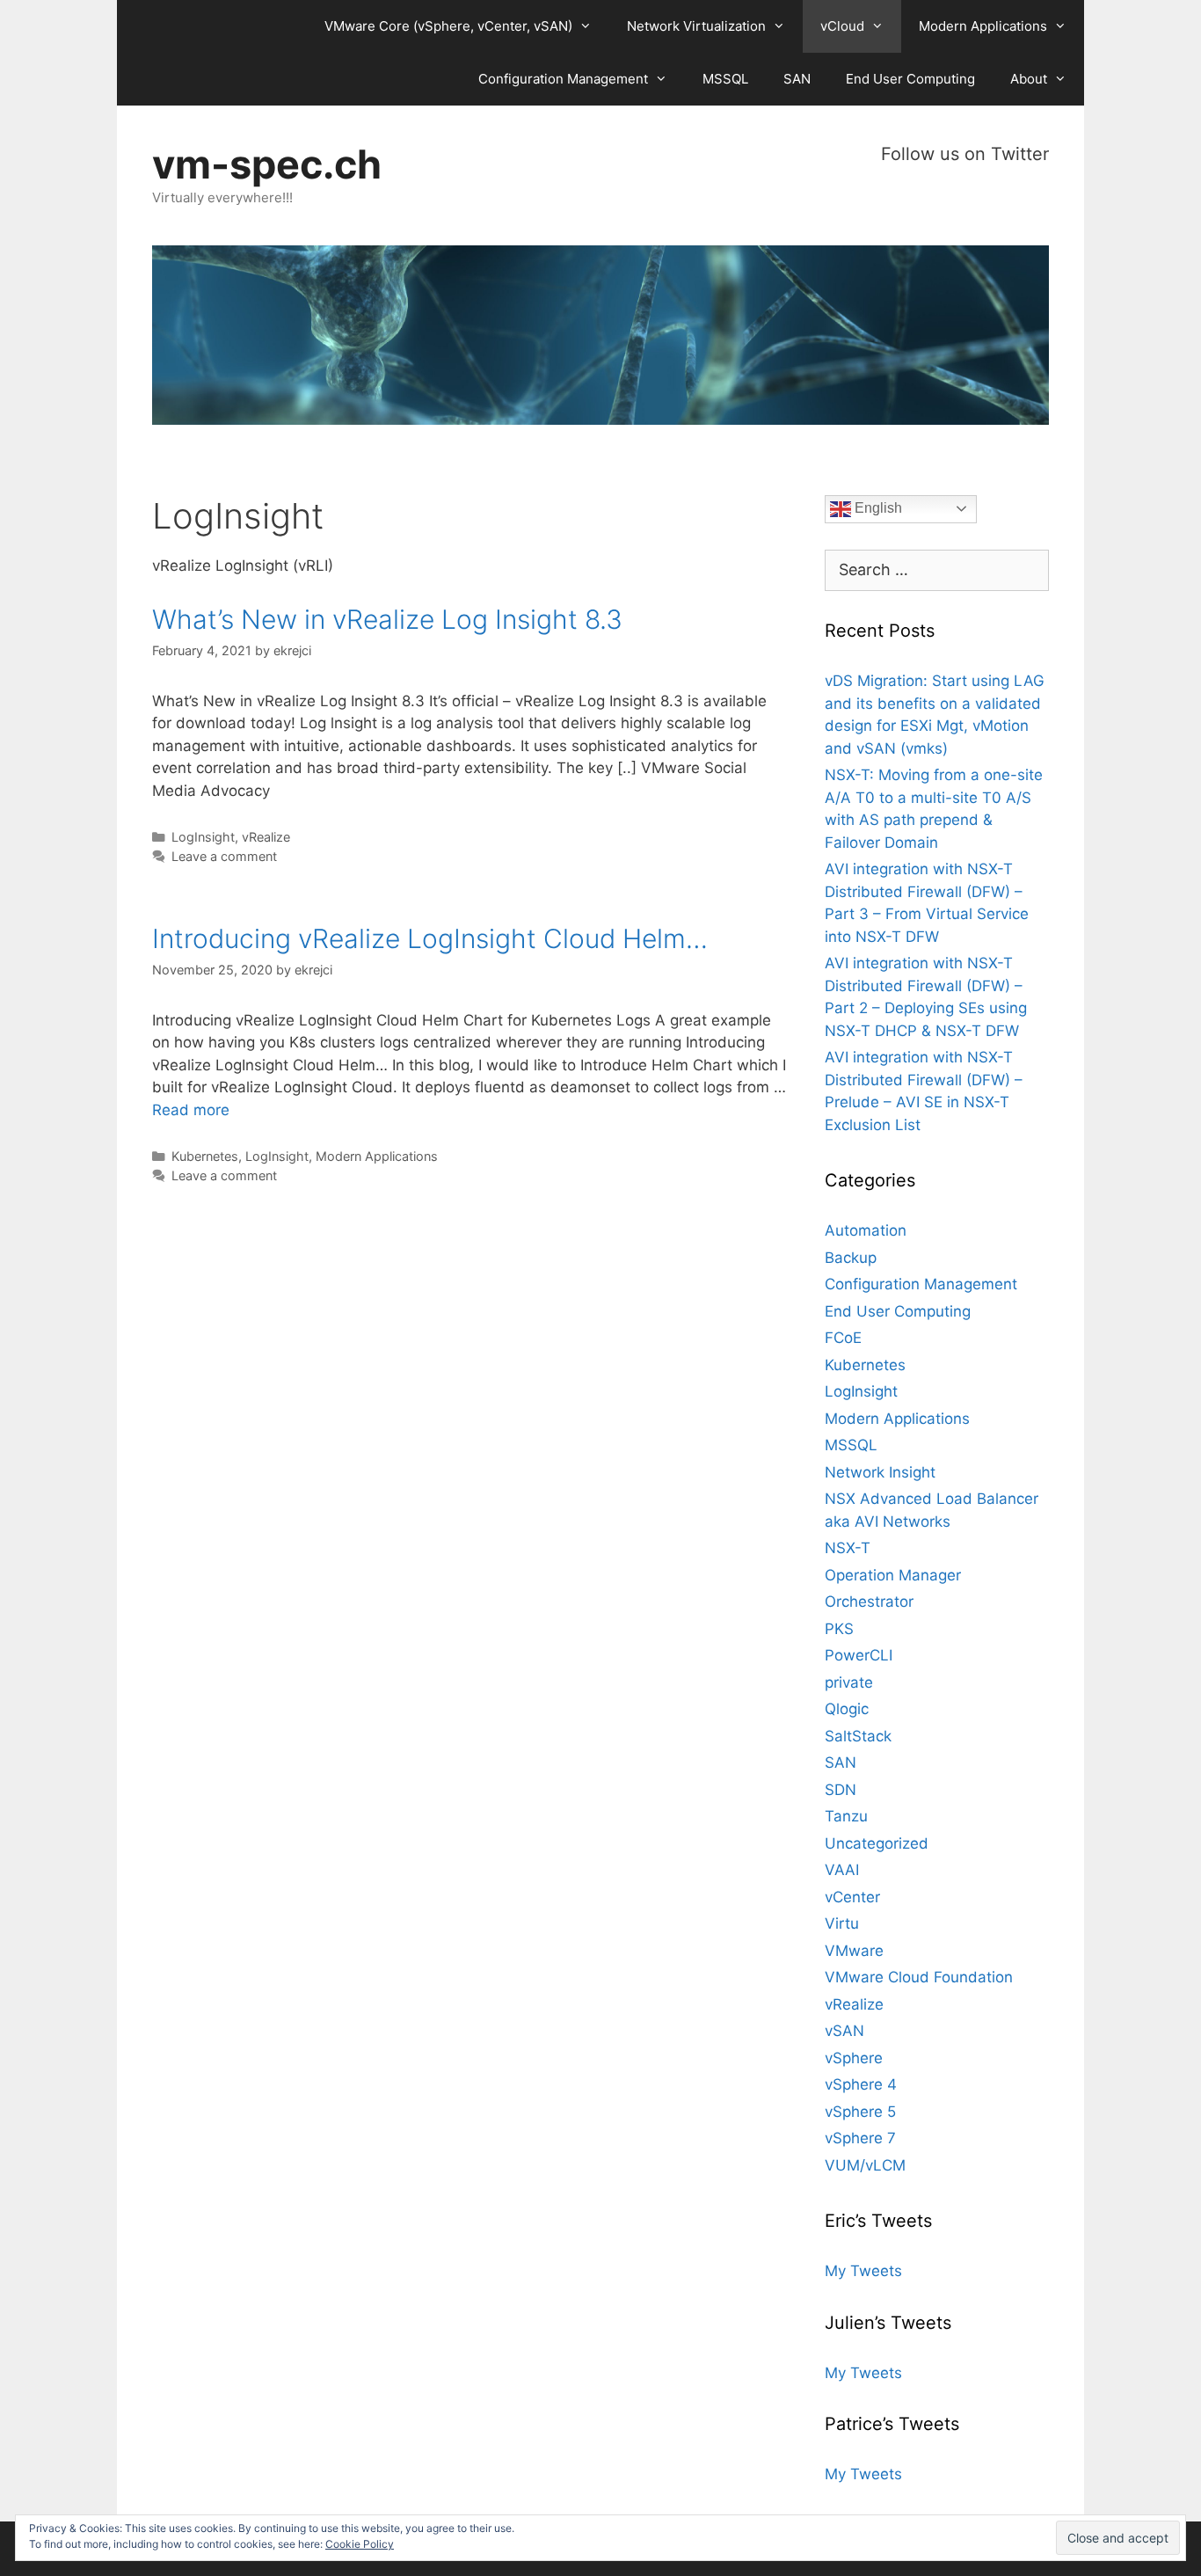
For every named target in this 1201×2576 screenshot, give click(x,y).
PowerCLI (859, 1655)
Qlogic (847, 1709)
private (849, 1682)
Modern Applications (983, 26)
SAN (797, 79)
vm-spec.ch (267, 164)
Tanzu (846, 1816)
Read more (191, 1110)
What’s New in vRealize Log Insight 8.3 (387, 619)
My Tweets (863, 2271)
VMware (854, 1951)
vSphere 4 (861, 2084)
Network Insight (880, 1472)
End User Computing (910, 79)
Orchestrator (869, 1602)
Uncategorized (877, 1843)
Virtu (842, 1923)
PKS (839, 1629)
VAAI (842, 1870)
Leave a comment (224, 856)
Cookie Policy (360, 2544)
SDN (841, 1790)
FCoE (843, 1338)
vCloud (842, 26)
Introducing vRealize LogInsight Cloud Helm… (430, 938)
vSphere (854, 2058)
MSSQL (725, 79)
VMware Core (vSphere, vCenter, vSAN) (448, 26)
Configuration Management (563, 79)
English (877, 508)
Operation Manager (893, 1575)
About (1029, 79)
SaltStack (858, 1736)
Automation (866, 1230)
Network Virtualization (696, 26)
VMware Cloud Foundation (919, 1977)
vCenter (852, 1897)
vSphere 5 (860, 2112)
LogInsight (203, 837)
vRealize (266, 837)
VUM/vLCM (865, 2165)
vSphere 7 (860, 2138)
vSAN (844, 2031)
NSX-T (848, 1548)
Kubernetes (205, 1156)
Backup (851, 1258)
